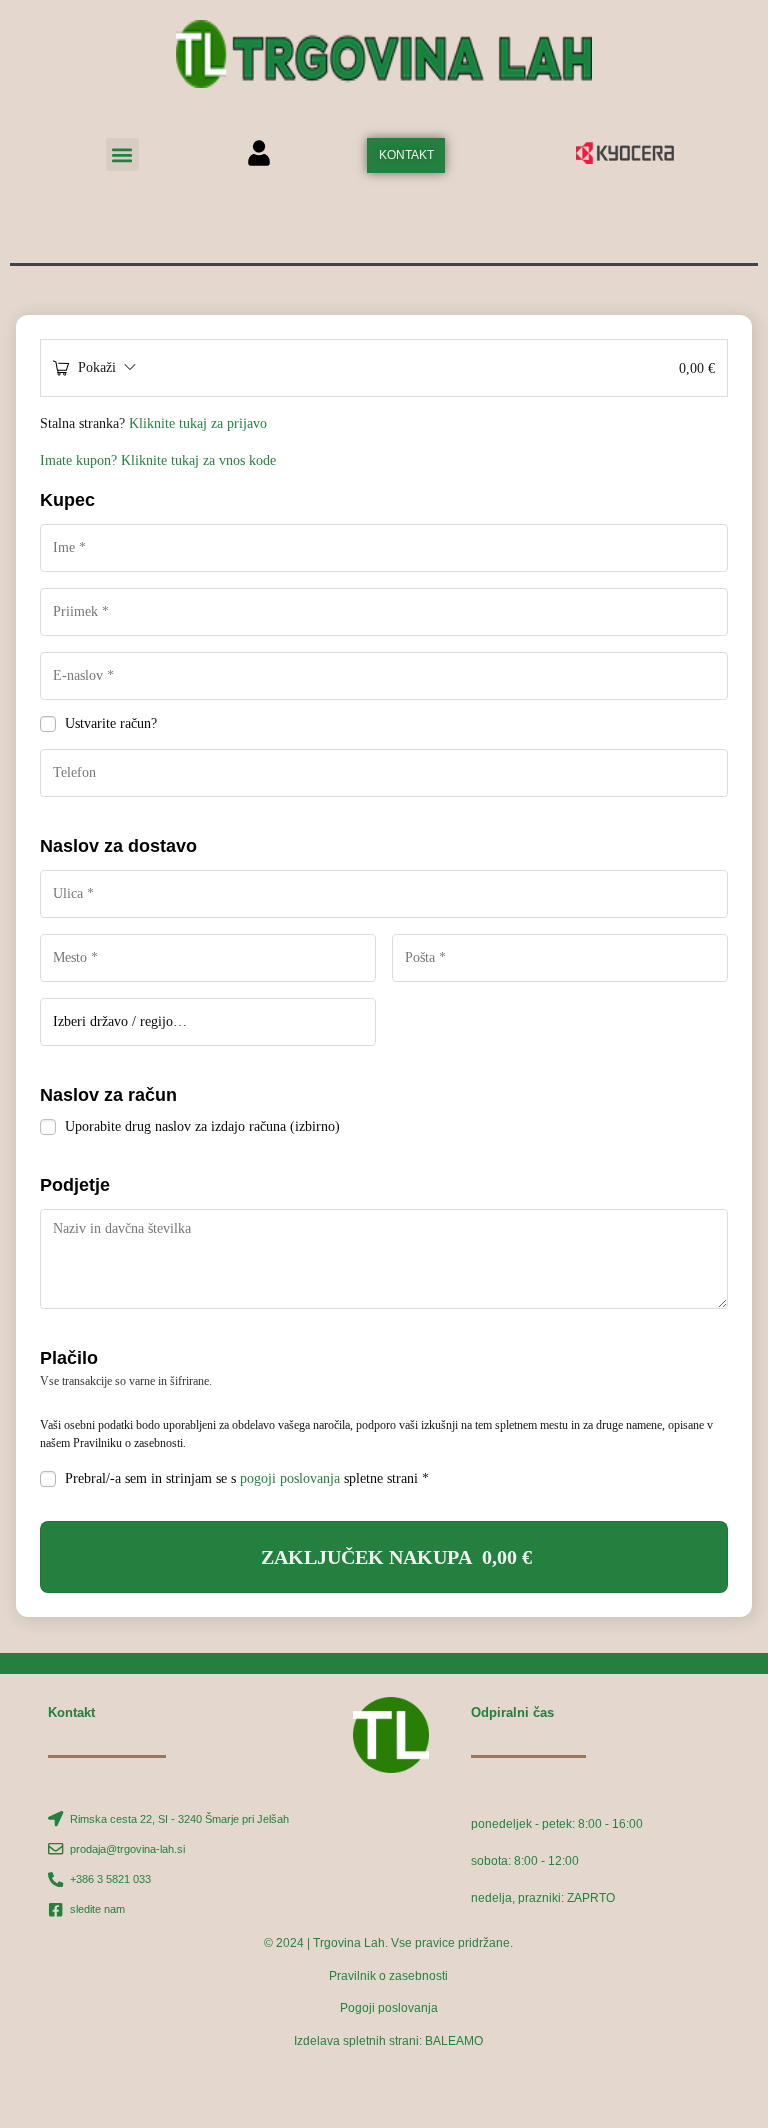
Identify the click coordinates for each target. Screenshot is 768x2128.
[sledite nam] (55, 1909)
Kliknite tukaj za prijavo (198, 423)
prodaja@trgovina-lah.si (127, 1849)
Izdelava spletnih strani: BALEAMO (388, 2041)
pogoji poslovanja (290, 1478)
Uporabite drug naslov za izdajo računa (202, 1126)
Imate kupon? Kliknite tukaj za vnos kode (158, 460)
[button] (122, 154)
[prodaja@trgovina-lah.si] (55, 1848)
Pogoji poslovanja (389, 2008)
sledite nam (97, 1909)
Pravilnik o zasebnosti (388, 1976)
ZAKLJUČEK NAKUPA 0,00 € (396, 1557)
